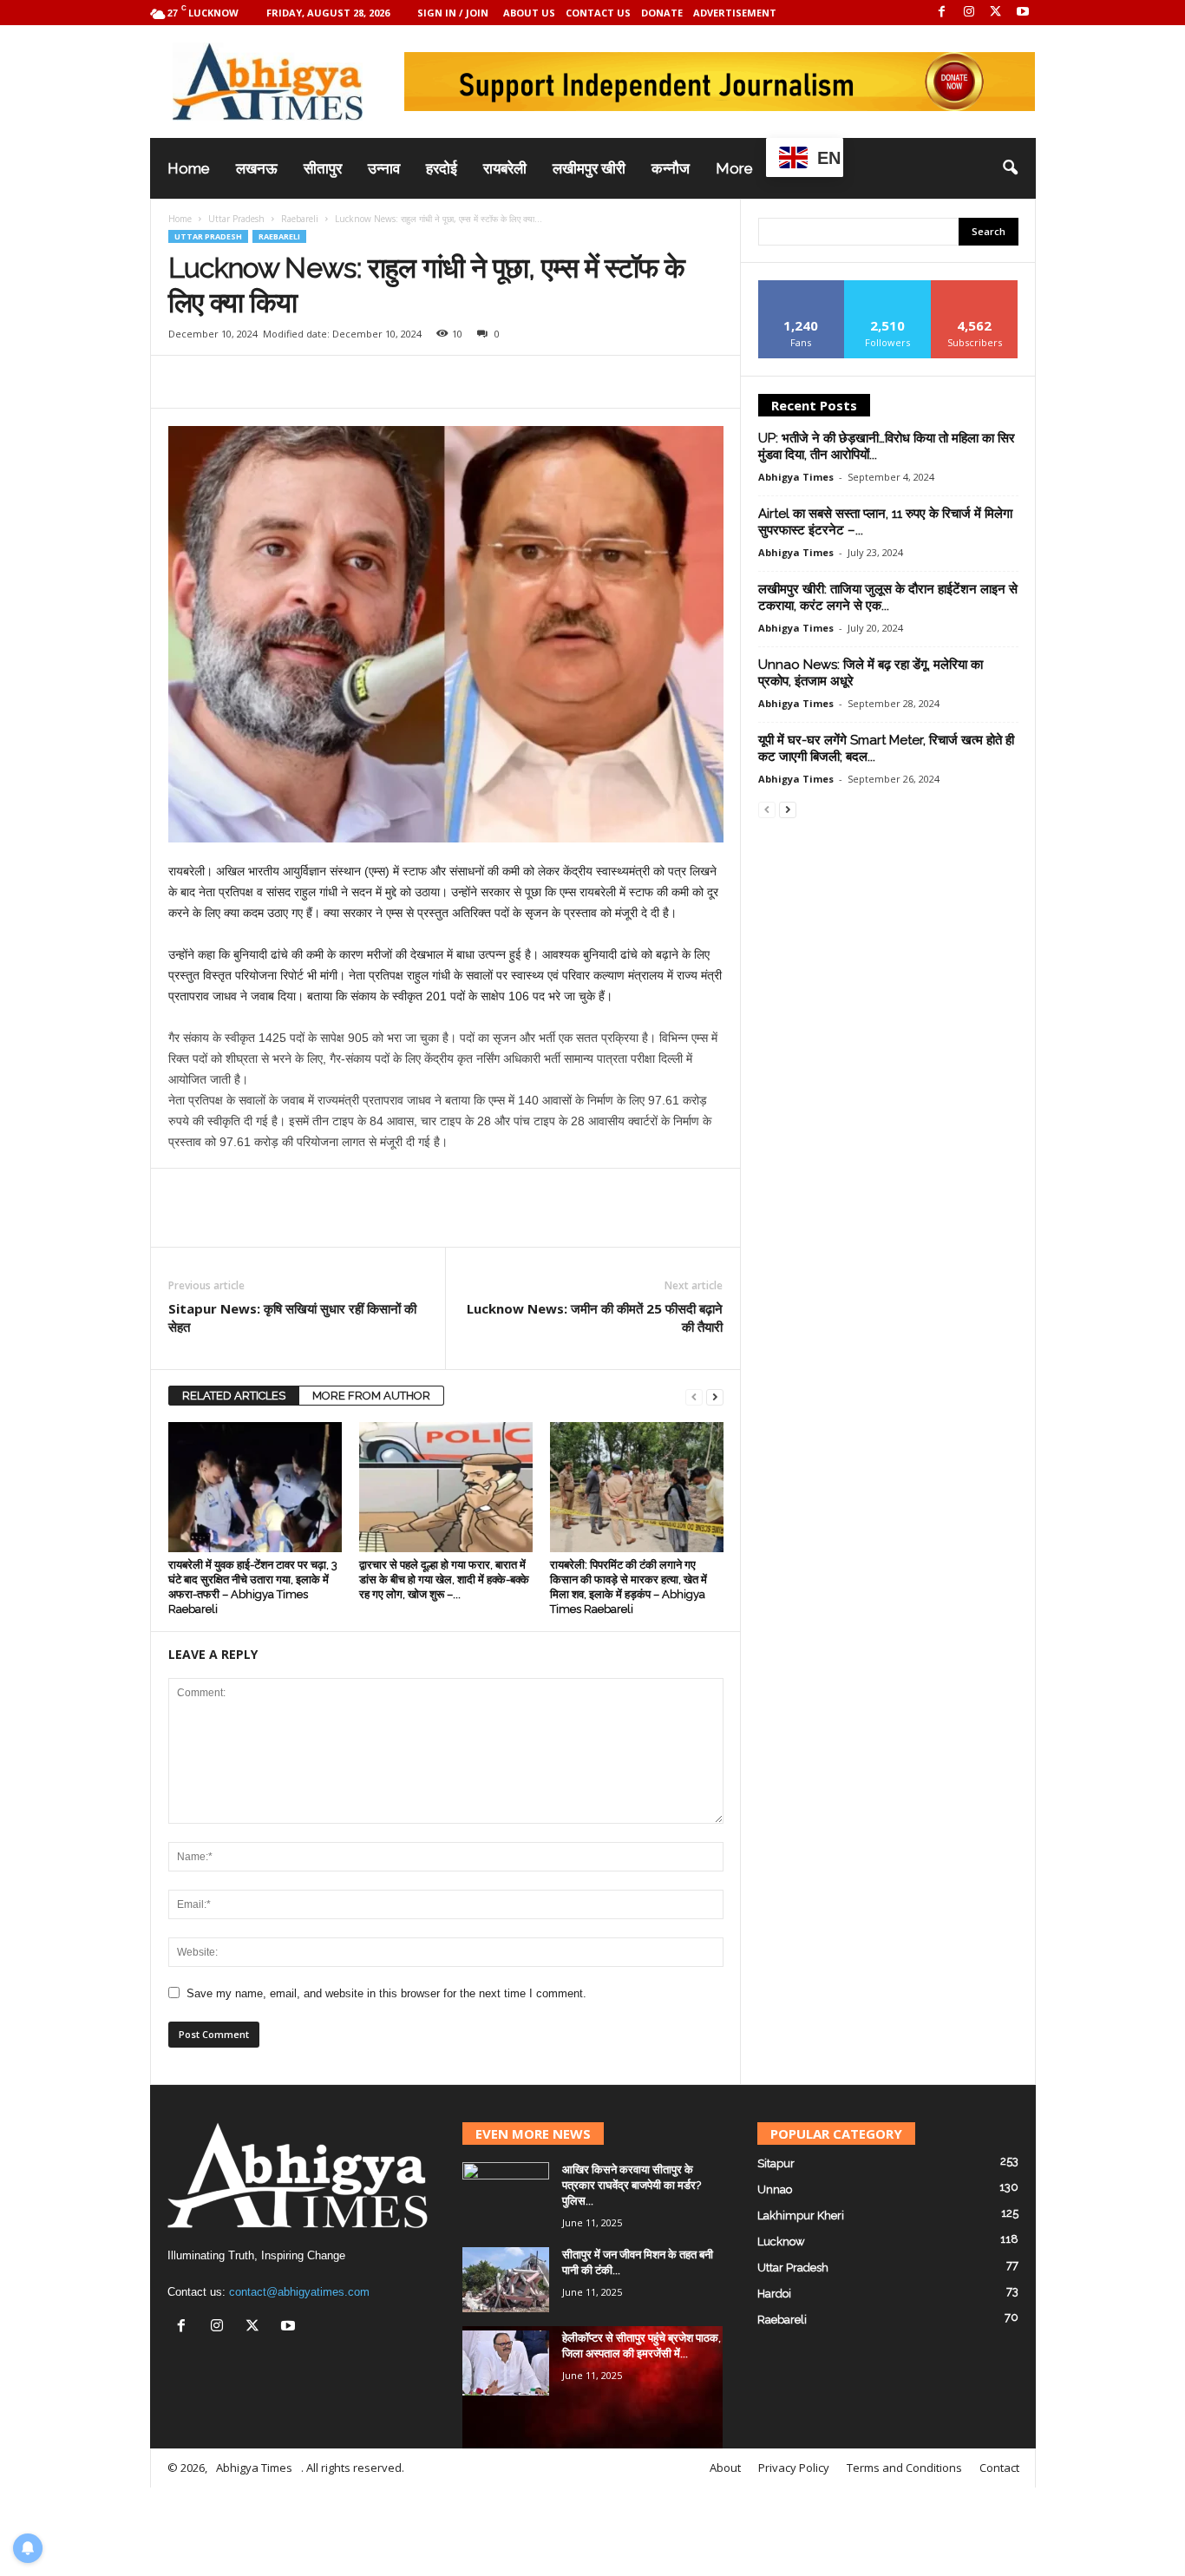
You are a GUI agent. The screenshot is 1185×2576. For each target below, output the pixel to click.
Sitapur (776, 2163)
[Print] (345, 382)
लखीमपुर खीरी (589, 168)
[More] (386, 382)
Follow (888, 287)
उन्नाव (384, 168)
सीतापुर (323, 168)
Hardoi (774, 2294)
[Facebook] (942, 13)
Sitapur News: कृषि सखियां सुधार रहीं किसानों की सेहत (292, 1317)
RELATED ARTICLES (234, 1396)
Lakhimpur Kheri (801, 2215)
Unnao (775, 2189)
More (734, 168)
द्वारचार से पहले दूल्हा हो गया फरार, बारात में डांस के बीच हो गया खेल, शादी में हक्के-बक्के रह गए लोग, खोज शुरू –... (444, 1580)
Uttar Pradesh (236, 219)
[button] (1010, 168)
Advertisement (735, 13)
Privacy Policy (794, 2468)
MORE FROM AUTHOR (371, 1396)
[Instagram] (969, 13)
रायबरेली (505, 168)
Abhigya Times (796, 477)
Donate (662, 13)
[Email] (305, 382)
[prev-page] (694, 1396)
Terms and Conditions (904, 2468)
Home (189, 168)
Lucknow (781, 2242)
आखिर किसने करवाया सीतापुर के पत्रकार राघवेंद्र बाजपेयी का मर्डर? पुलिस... (632, 2185)
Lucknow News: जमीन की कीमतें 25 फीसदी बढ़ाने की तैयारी (595, 1317)
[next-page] (715, 1396)
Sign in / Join (453, 13)
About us (529, 13)
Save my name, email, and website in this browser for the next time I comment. (386, 1993)
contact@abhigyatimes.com (299, 2292)
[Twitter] (996, 13)
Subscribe (975, 287)
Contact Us (598, 13)
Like (801, 287)
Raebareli (300, 219)
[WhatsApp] (265, 382)
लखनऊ (257, 168)
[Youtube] (1023, 13)
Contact (999, 2468)
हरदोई (442, 168)
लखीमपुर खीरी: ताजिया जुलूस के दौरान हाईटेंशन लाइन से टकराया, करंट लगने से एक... (888, 597)
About (725, 2468)
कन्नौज (671, 168)
